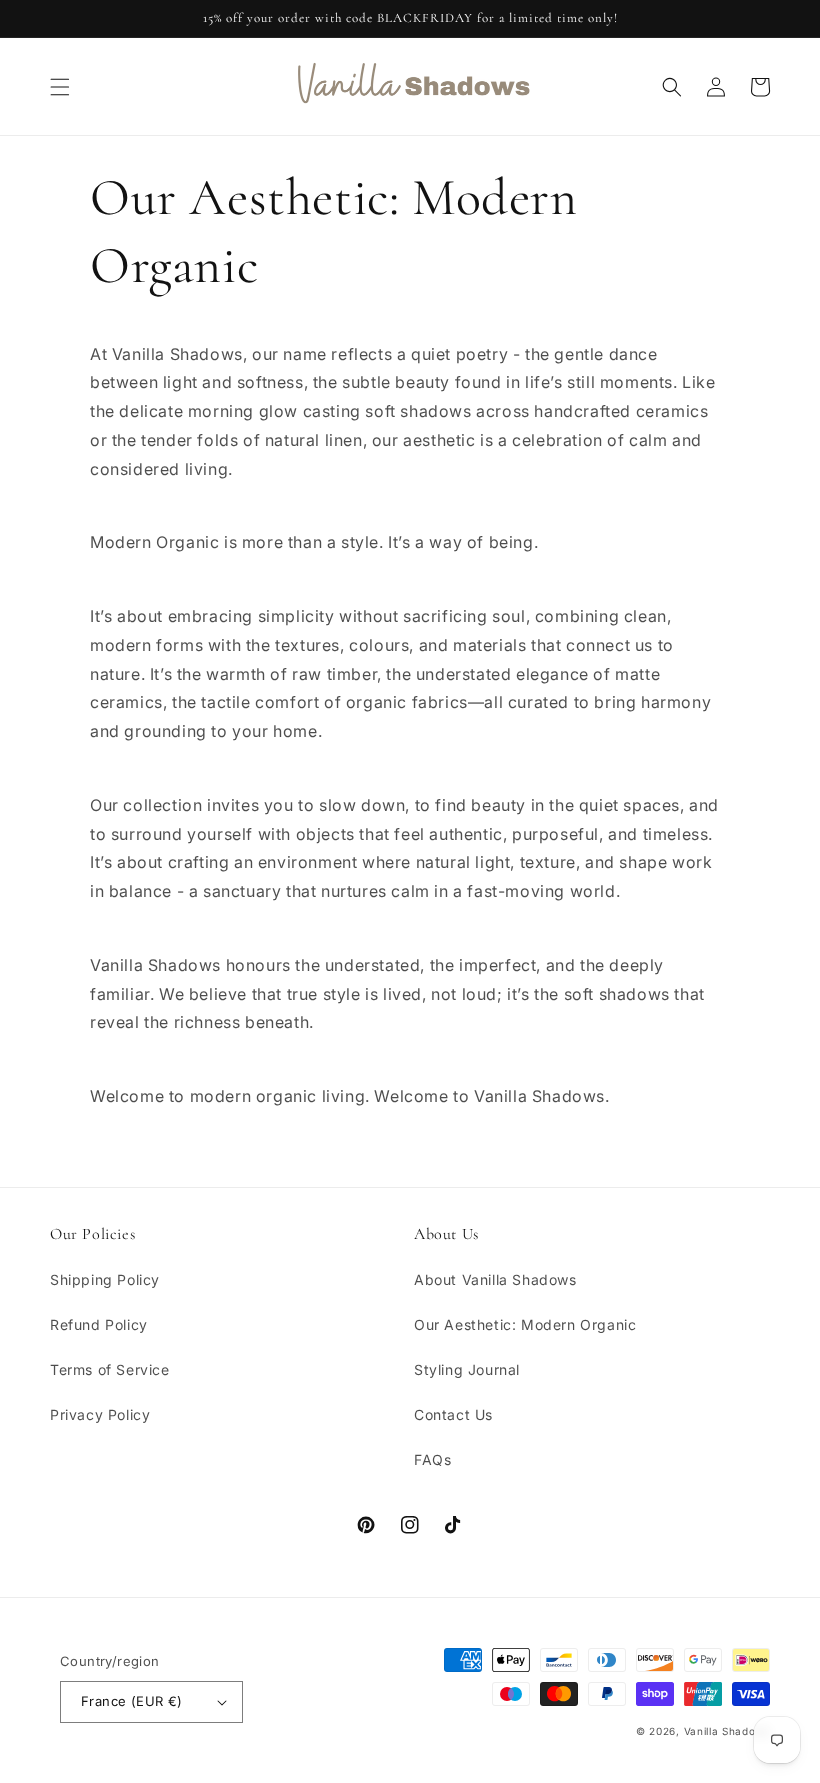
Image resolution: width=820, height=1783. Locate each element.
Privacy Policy (100, 1414)
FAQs (432, 1459)
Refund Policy (99, 1324)
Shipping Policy (105, 1279)
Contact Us (453, 1414)
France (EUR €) (132, 1701)
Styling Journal (467, 1369)
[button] (60, 87)
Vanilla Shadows (727, 1731)
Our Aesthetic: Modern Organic (525, 1324)
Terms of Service (110, 1369)
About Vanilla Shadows (495, 1279)
